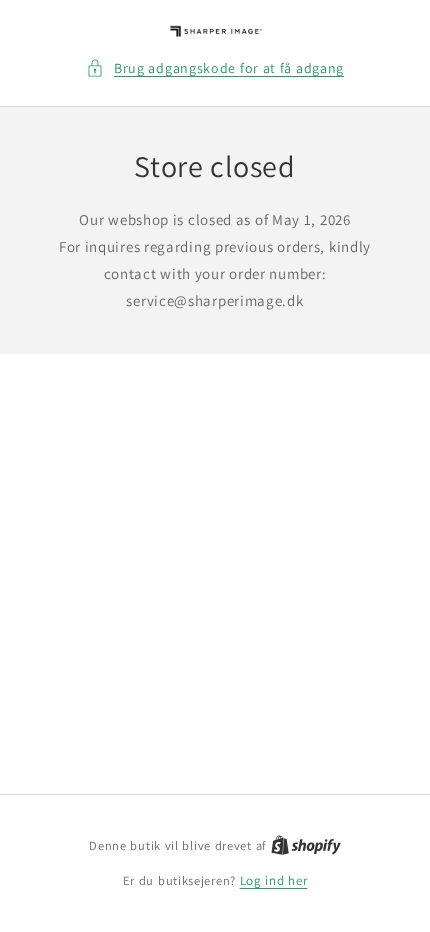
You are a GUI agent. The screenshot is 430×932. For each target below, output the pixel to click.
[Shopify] (306, 845)
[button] (215, 68)
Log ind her (274, 880)
